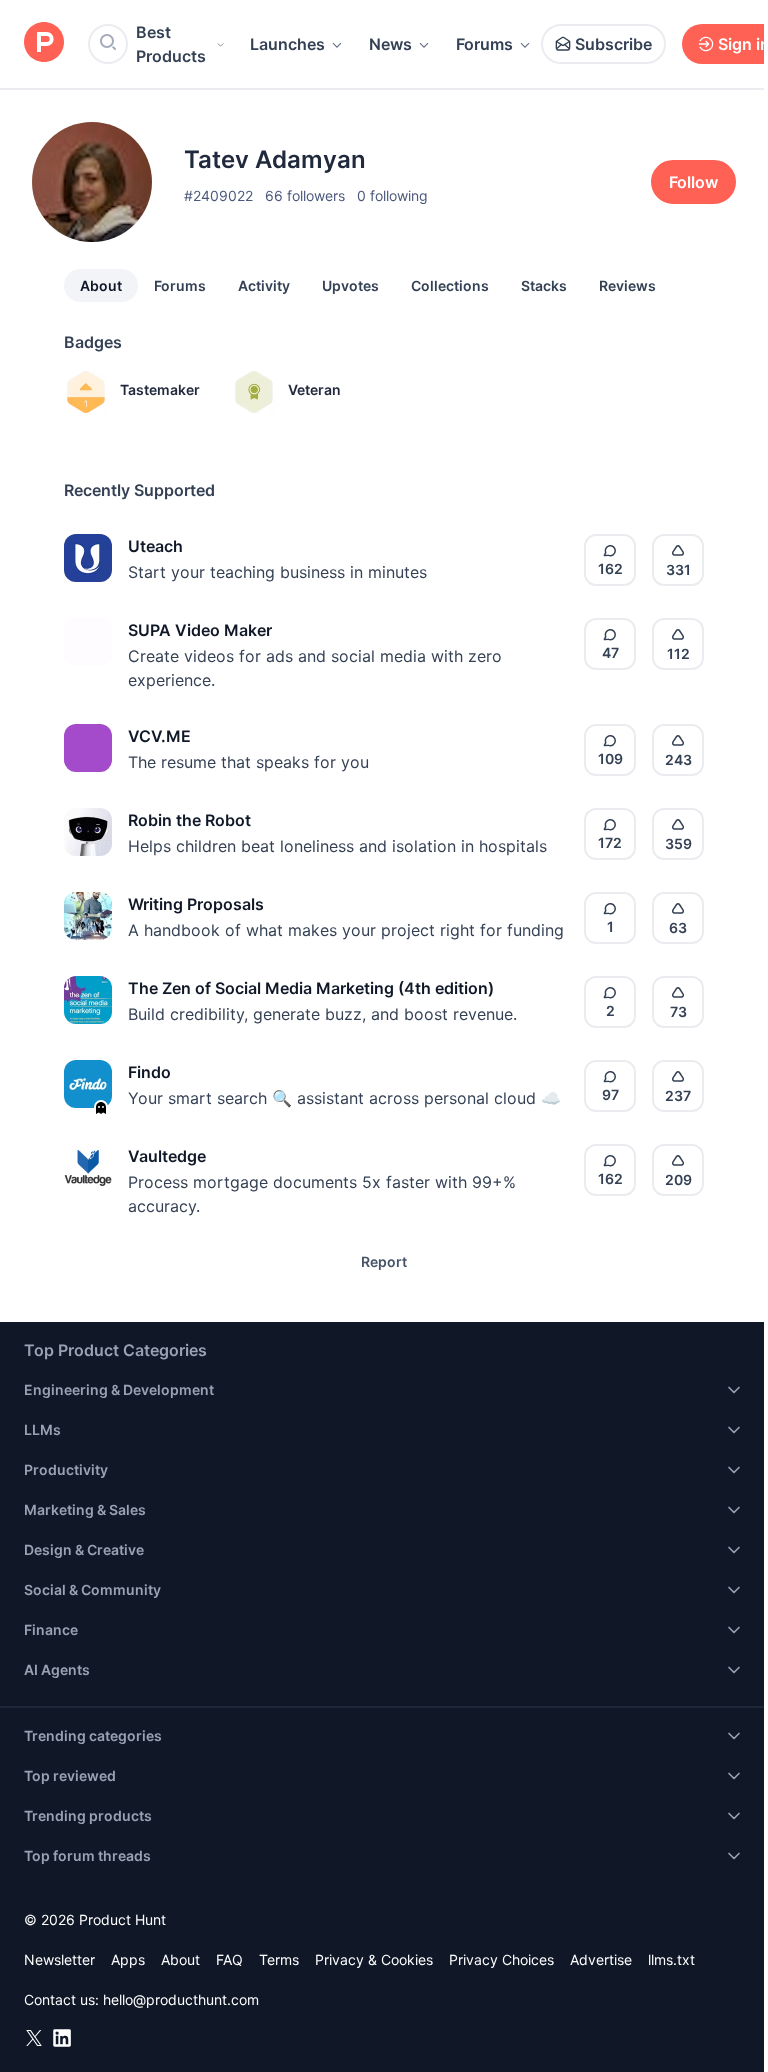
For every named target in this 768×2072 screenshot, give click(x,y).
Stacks (544, 285)
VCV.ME (159, 736)
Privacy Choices (501, 1959)
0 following (392, 195)
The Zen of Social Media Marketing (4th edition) (311, 988)
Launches (287, 44)
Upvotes (350, 285)
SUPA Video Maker (200, 630)
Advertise (601, 1959)
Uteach (155, 546)
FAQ (229, 1959)
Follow (693, 182)
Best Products (171, 44)
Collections (450, 285)
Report (384, 1261)
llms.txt (671, 1959)
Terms (279, 1959)
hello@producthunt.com (181, 1999)
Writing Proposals (196, 904)
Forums (484, 44)
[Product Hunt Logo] (44, 43)
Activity (264, 285)
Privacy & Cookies (374, 1959)
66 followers (305, 195)
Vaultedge (167, 1156)
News (390, 44)
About (101, 285)
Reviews (627, 285)
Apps (128, 1959)
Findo (149, 1072)
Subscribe (613, 44)
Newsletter (59, 1959)
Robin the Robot (189, 820)
